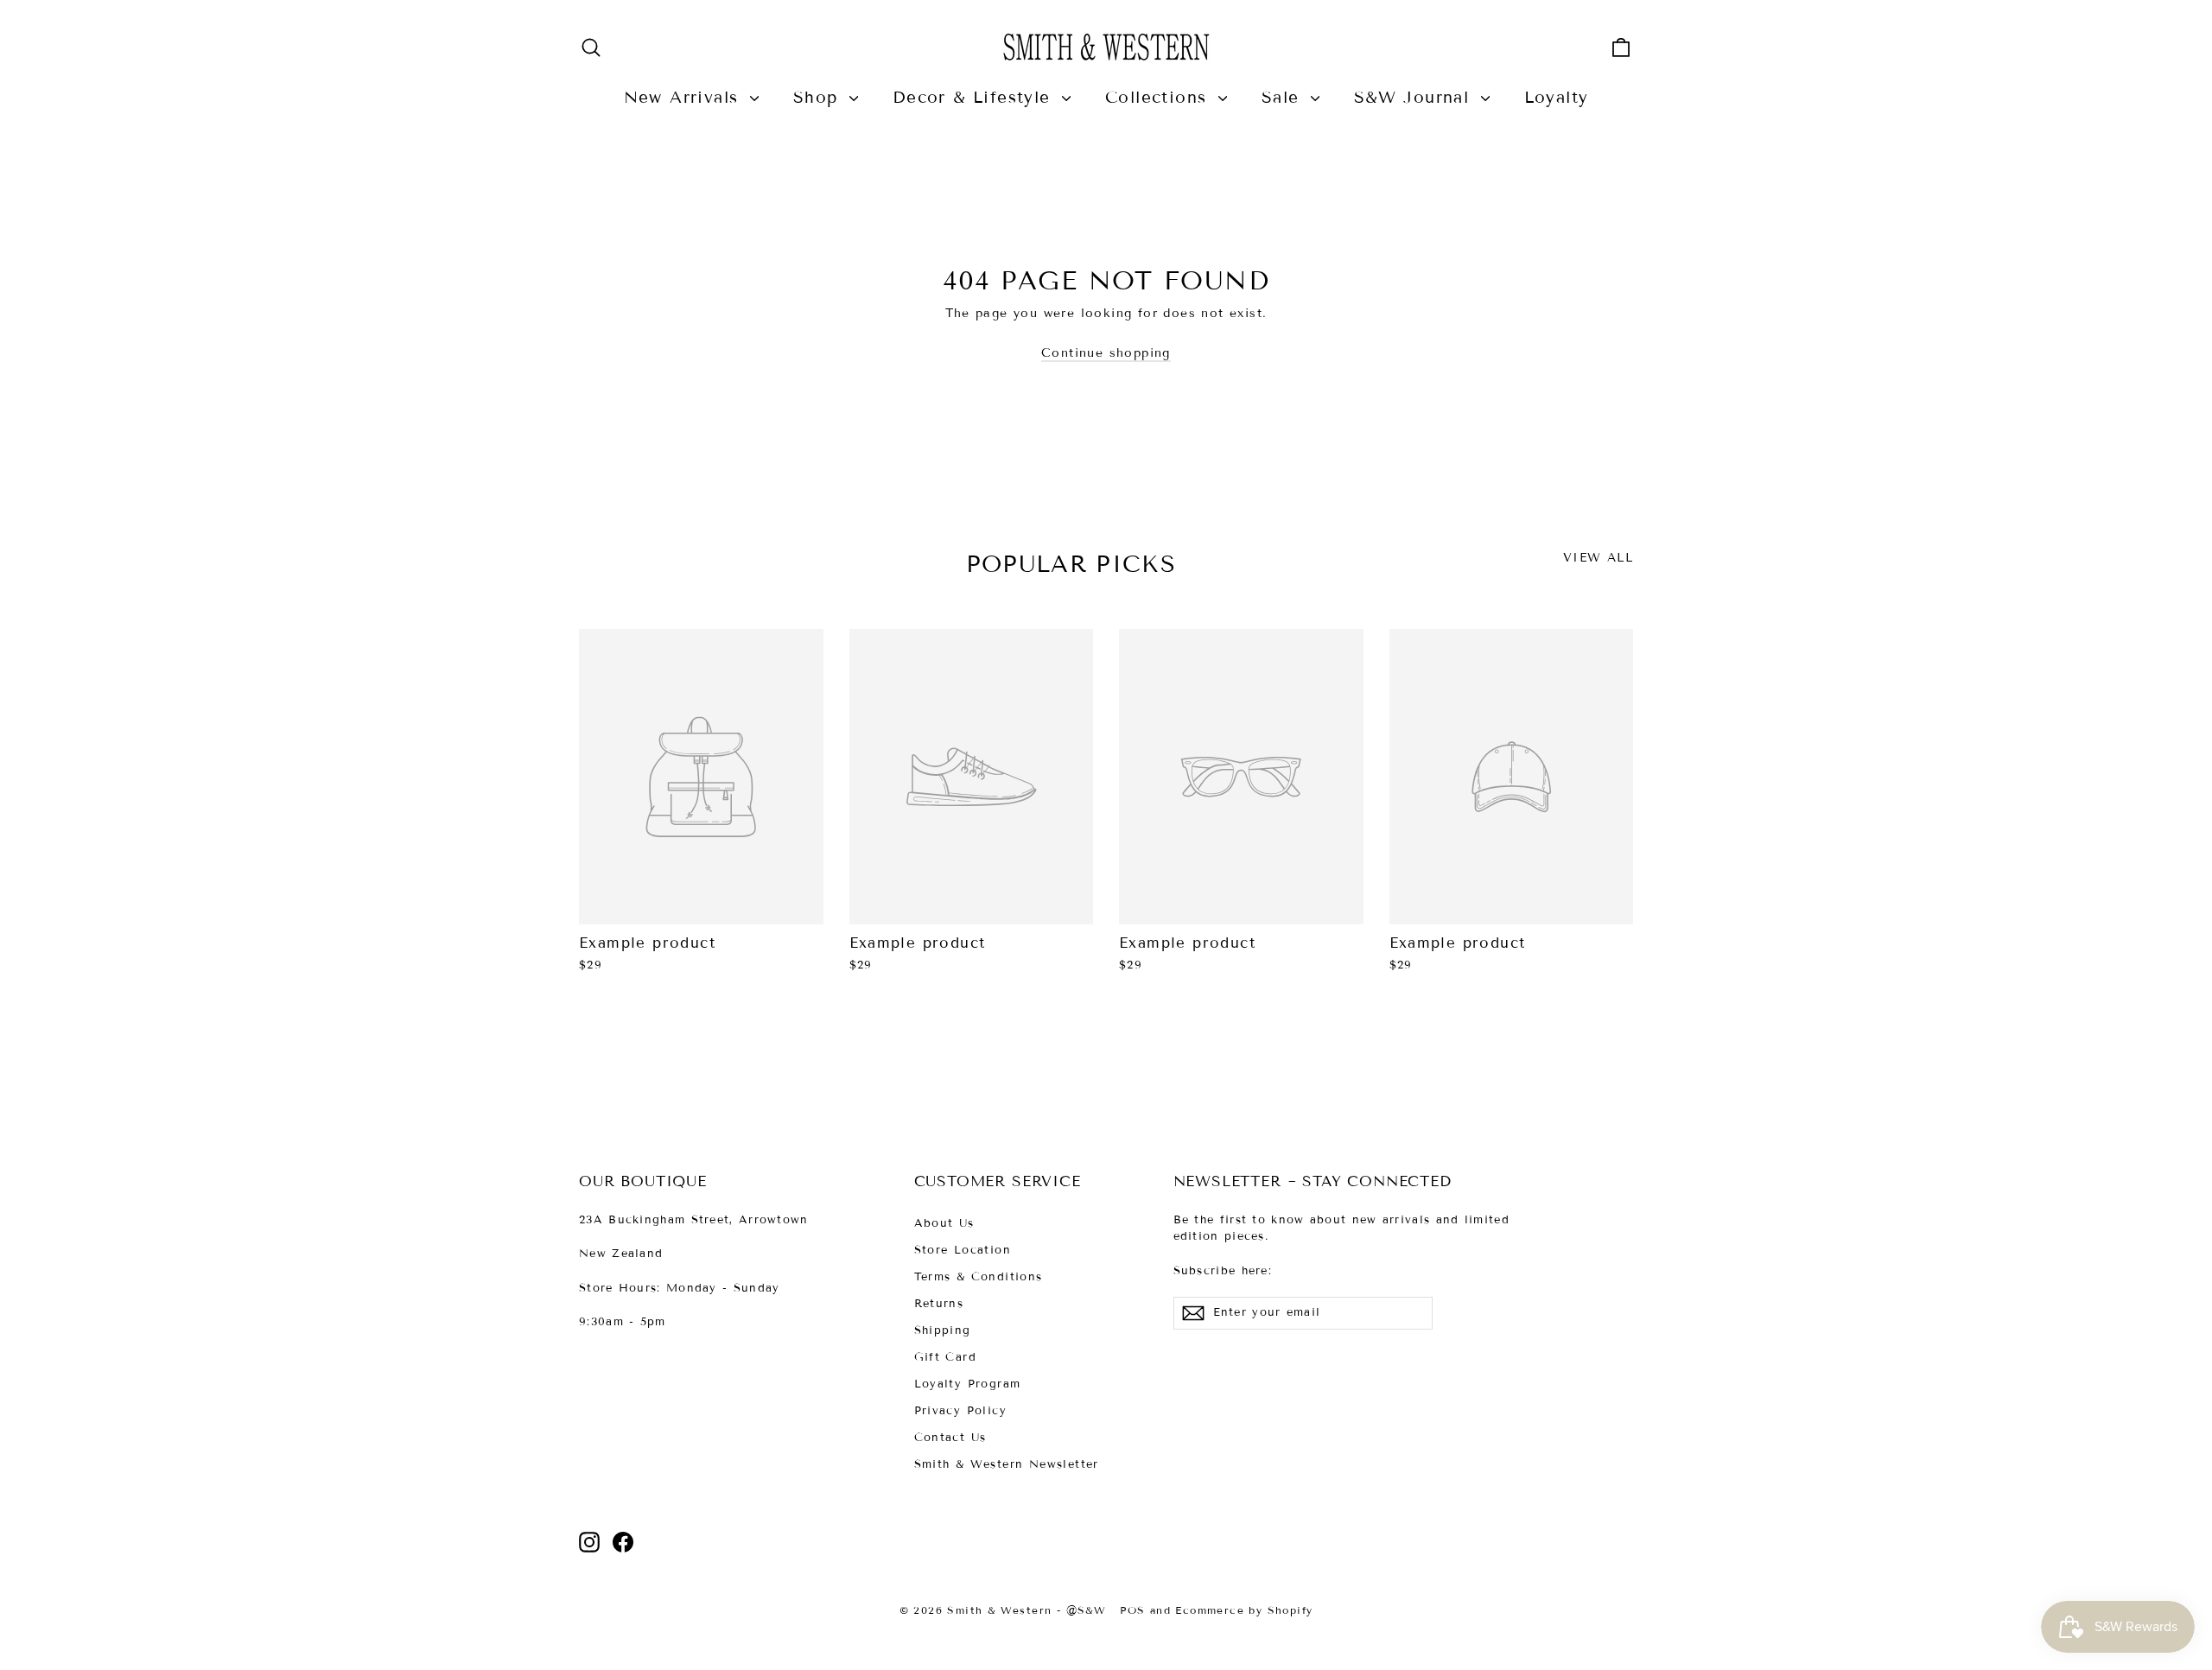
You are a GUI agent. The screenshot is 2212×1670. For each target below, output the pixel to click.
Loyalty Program (968, 1384)
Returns (939, 1304)
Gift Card (946, 1357)
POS (1132, 1610)
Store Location (963, 1250)
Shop (819, 97)
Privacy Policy (961, 1411)
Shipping (943, 1330)
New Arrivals (685, 97)
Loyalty (1557, 97)
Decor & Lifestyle (975, 97)
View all (1598, 558)
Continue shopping (1106, 353)
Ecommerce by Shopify (1244, 1610)
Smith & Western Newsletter (1007, 1464)
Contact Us (950, 1438)
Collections (1160, 97)
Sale (1284, 97)
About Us (944, 1223)
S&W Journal (1415, 97)
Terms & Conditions (979, 1277)
